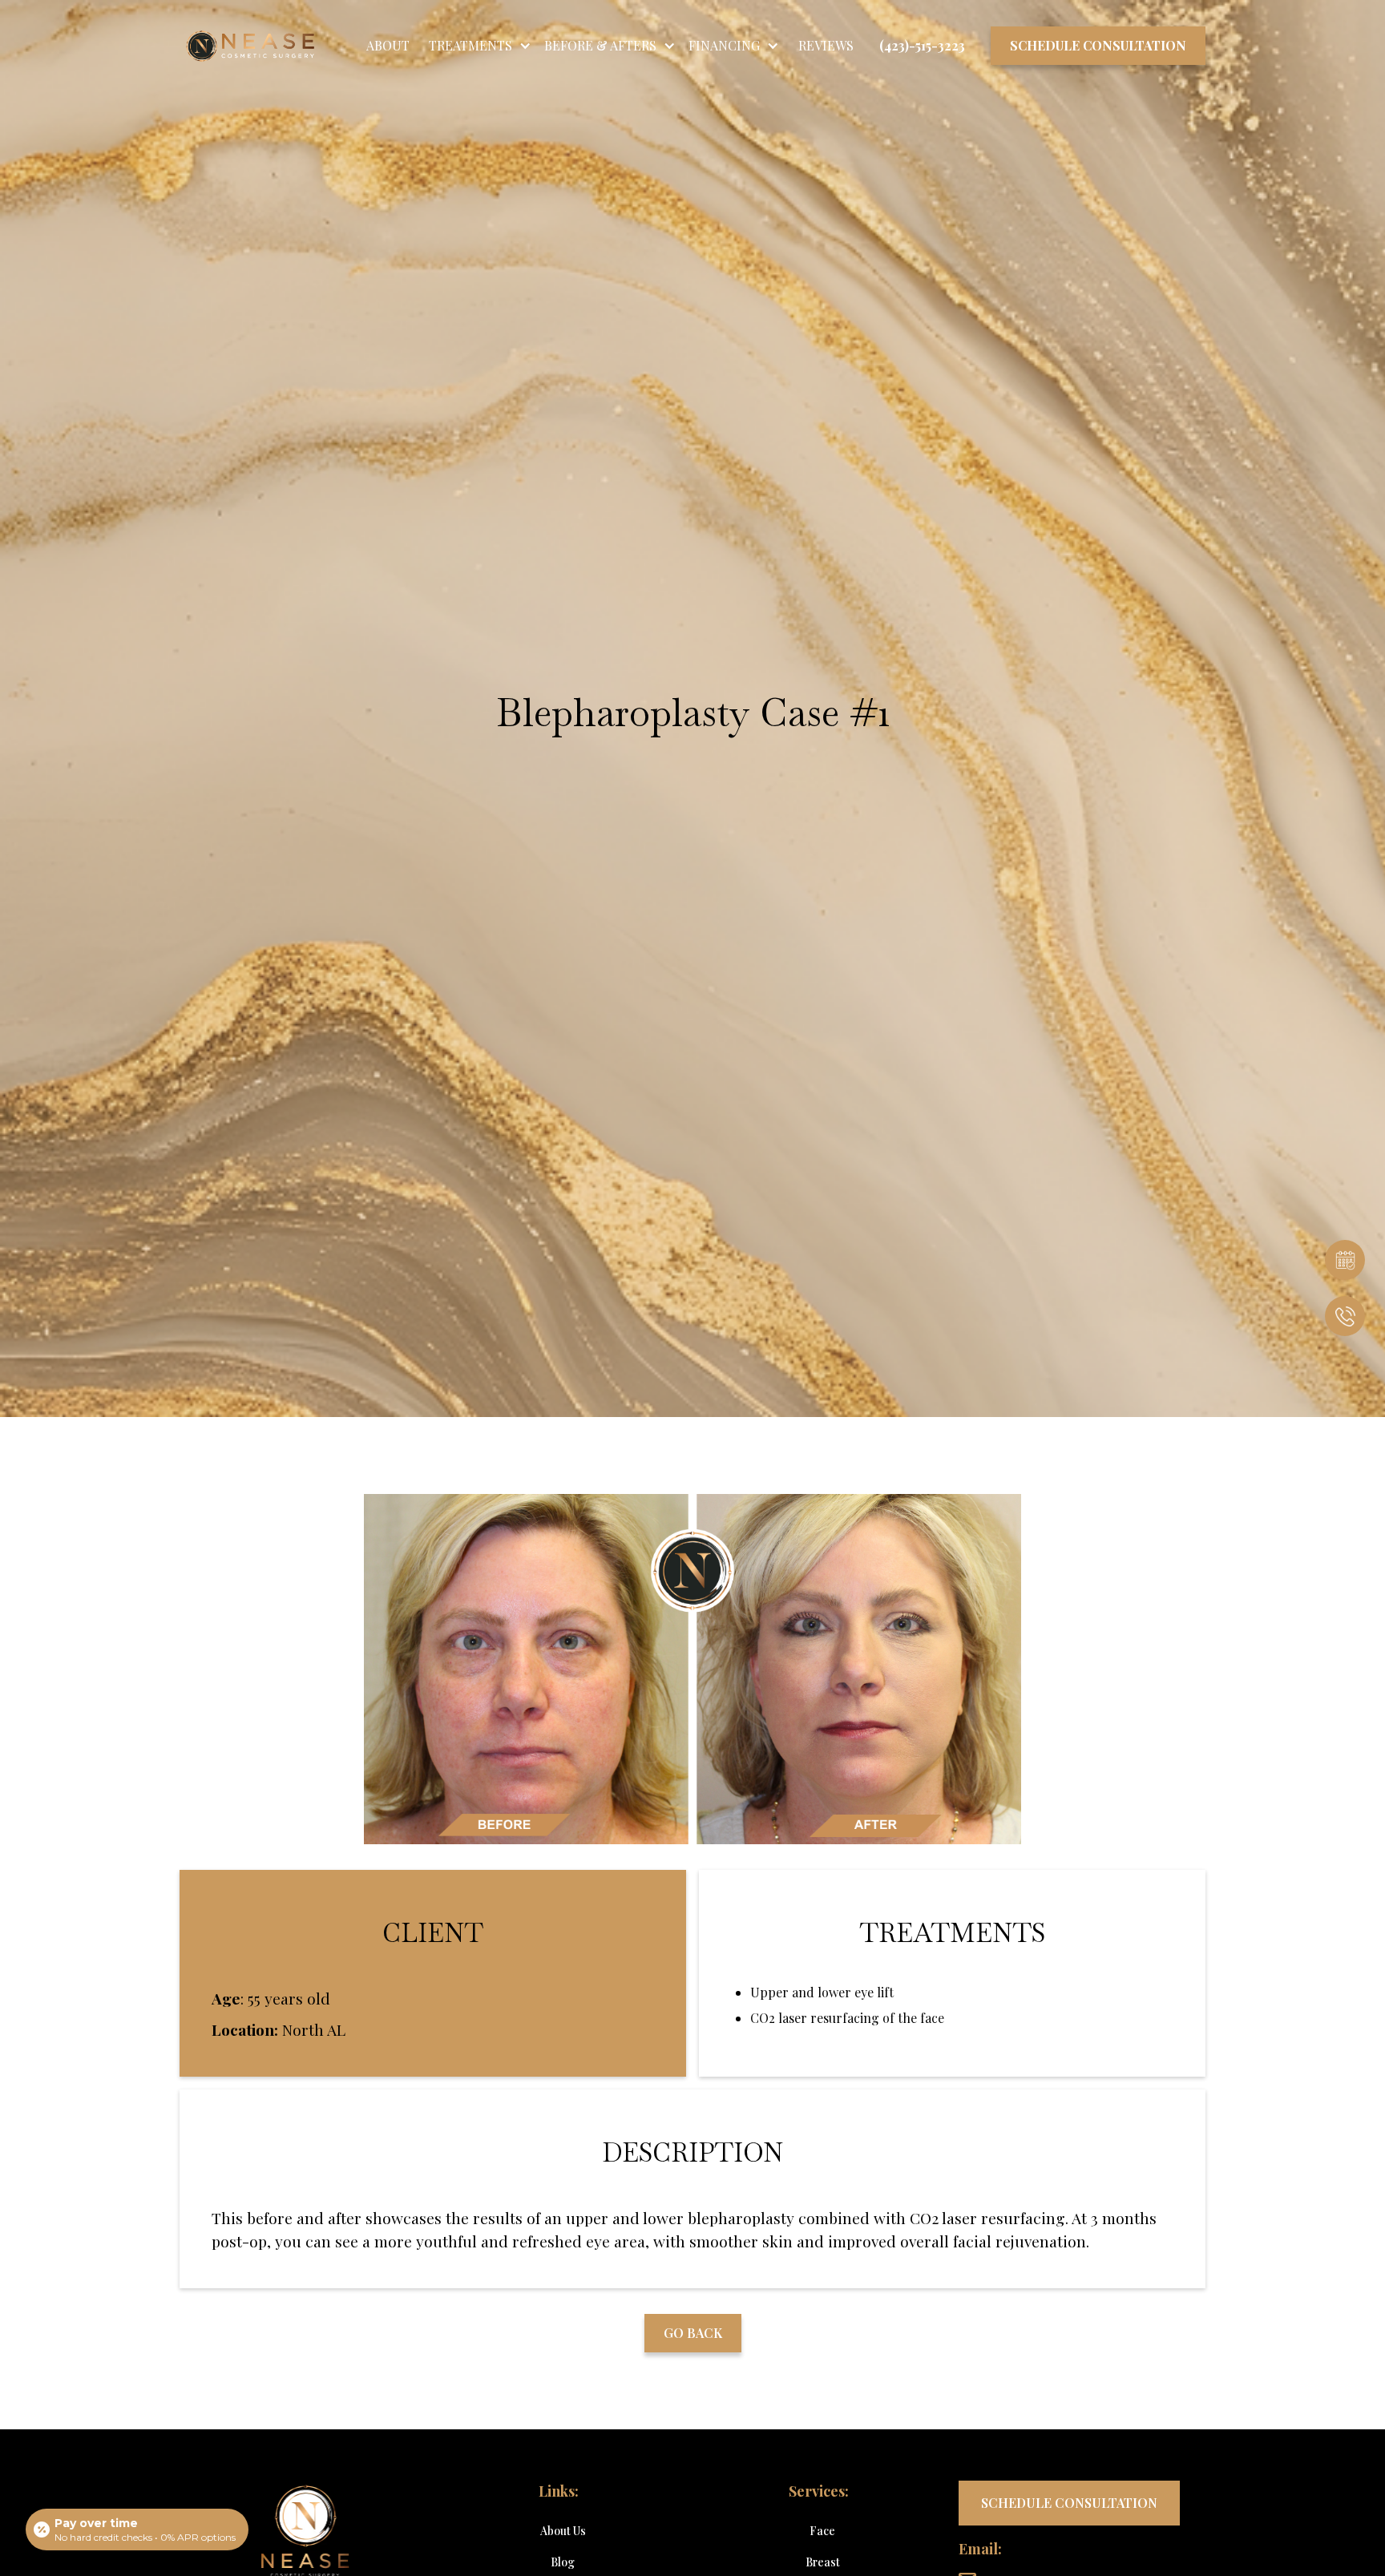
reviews (826, 45)
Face (822, 2531)
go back (693, 2333)
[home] (237, 46)
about (388, 45)
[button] (480, 46)
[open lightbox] (692, 1670)
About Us (563, 2531)
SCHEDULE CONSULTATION (1069, 2503)
